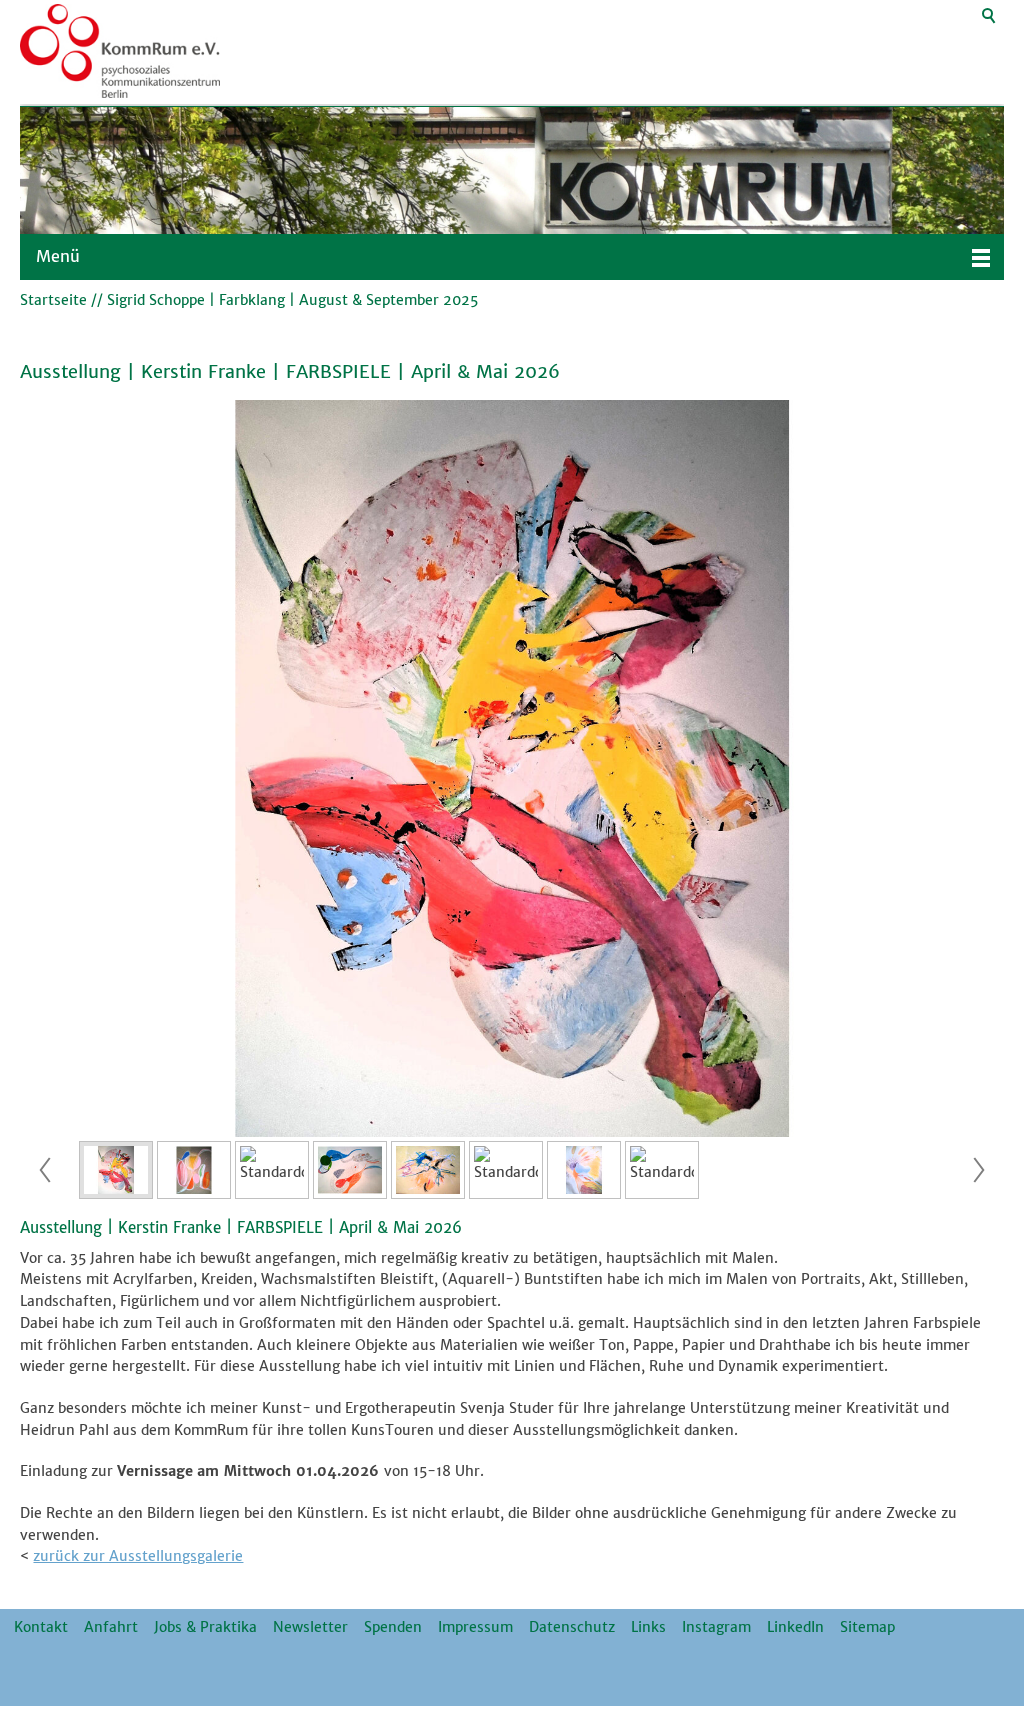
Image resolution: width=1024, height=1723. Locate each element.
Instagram (716, 1627)
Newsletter (310, 1627)
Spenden (393, 1627)
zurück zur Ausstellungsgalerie (138, 1556)
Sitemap (867, 1627)
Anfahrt (111, 1627)
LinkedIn (795, 1627)
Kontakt (41, 1627)
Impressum (475, 1627)
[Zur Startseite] (120, 52)
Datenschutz (572, 1627)
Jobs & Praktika (205, 1627)
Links (648, 1627)
